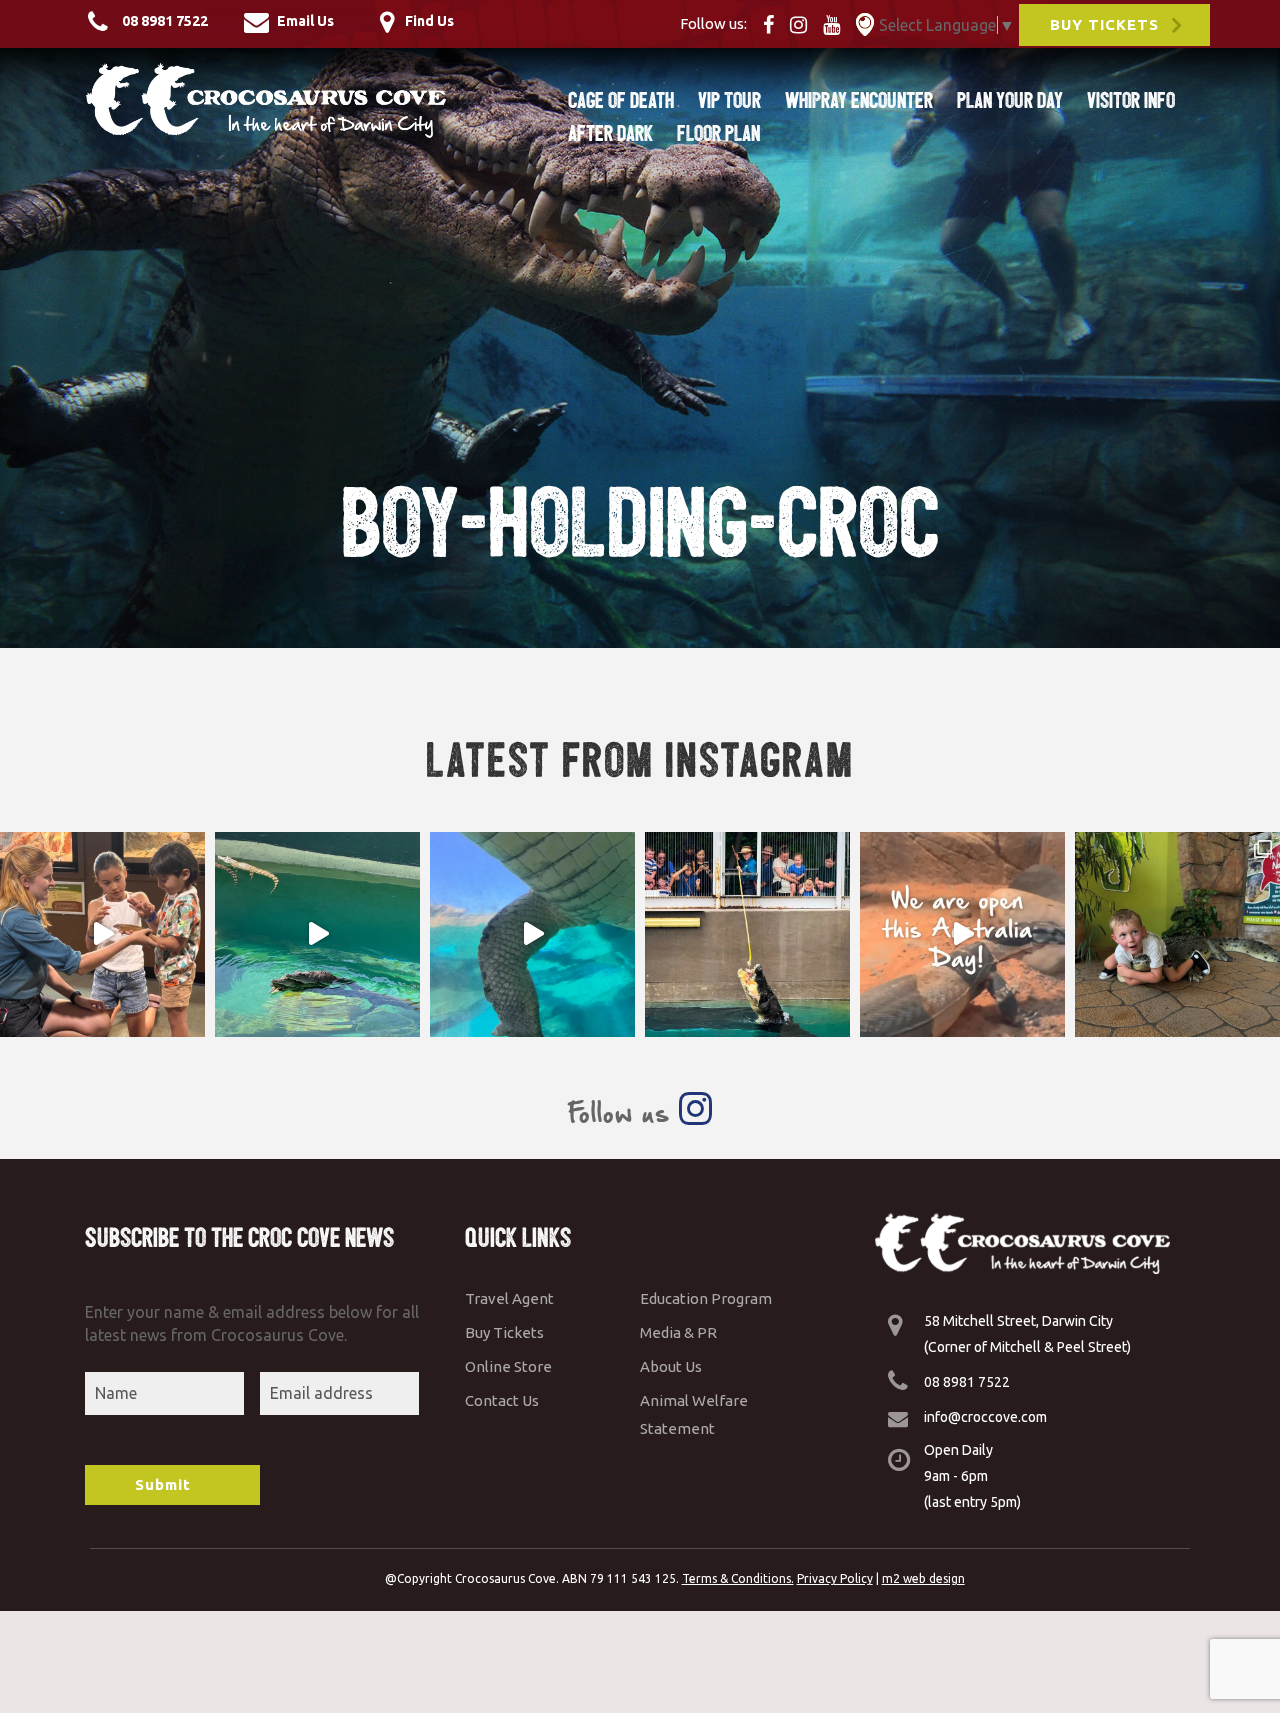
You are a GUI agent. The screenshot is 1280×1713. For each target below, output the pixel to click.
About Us (671, 1366)
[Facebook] (774, 23)
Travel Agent (509, 1298)
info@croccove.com (985, 1417)
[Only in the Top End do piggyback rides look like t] (317, 934)
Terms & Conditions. (738, 1578)
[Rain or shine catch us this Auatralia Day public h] (962, 934)
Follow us (623, 1112)
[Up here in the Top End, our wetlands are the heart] (532, 934)
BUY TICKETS (1104, 24)
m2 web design (923, 1578)
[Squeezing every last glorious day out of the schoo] (1177, 934)
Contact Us (502, 1400)
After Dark (610, 133)
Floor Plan (718, 133)
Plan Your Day (1010, 100)
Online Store (508, 1366)
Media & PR (678, 1332)
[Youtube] (837, 23)
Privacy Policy (835, 1578)
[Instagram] (804, 23)
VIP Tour (729, 100)
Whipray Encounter (859, 100)
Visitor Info (1131, 100)
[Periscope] (865, 23)
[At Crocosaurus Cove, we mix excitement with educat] (102, 934)
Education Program (706, 1298)
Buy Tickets (504, 1332)
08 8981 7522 (967, 1382)
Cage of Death (621, 100)
